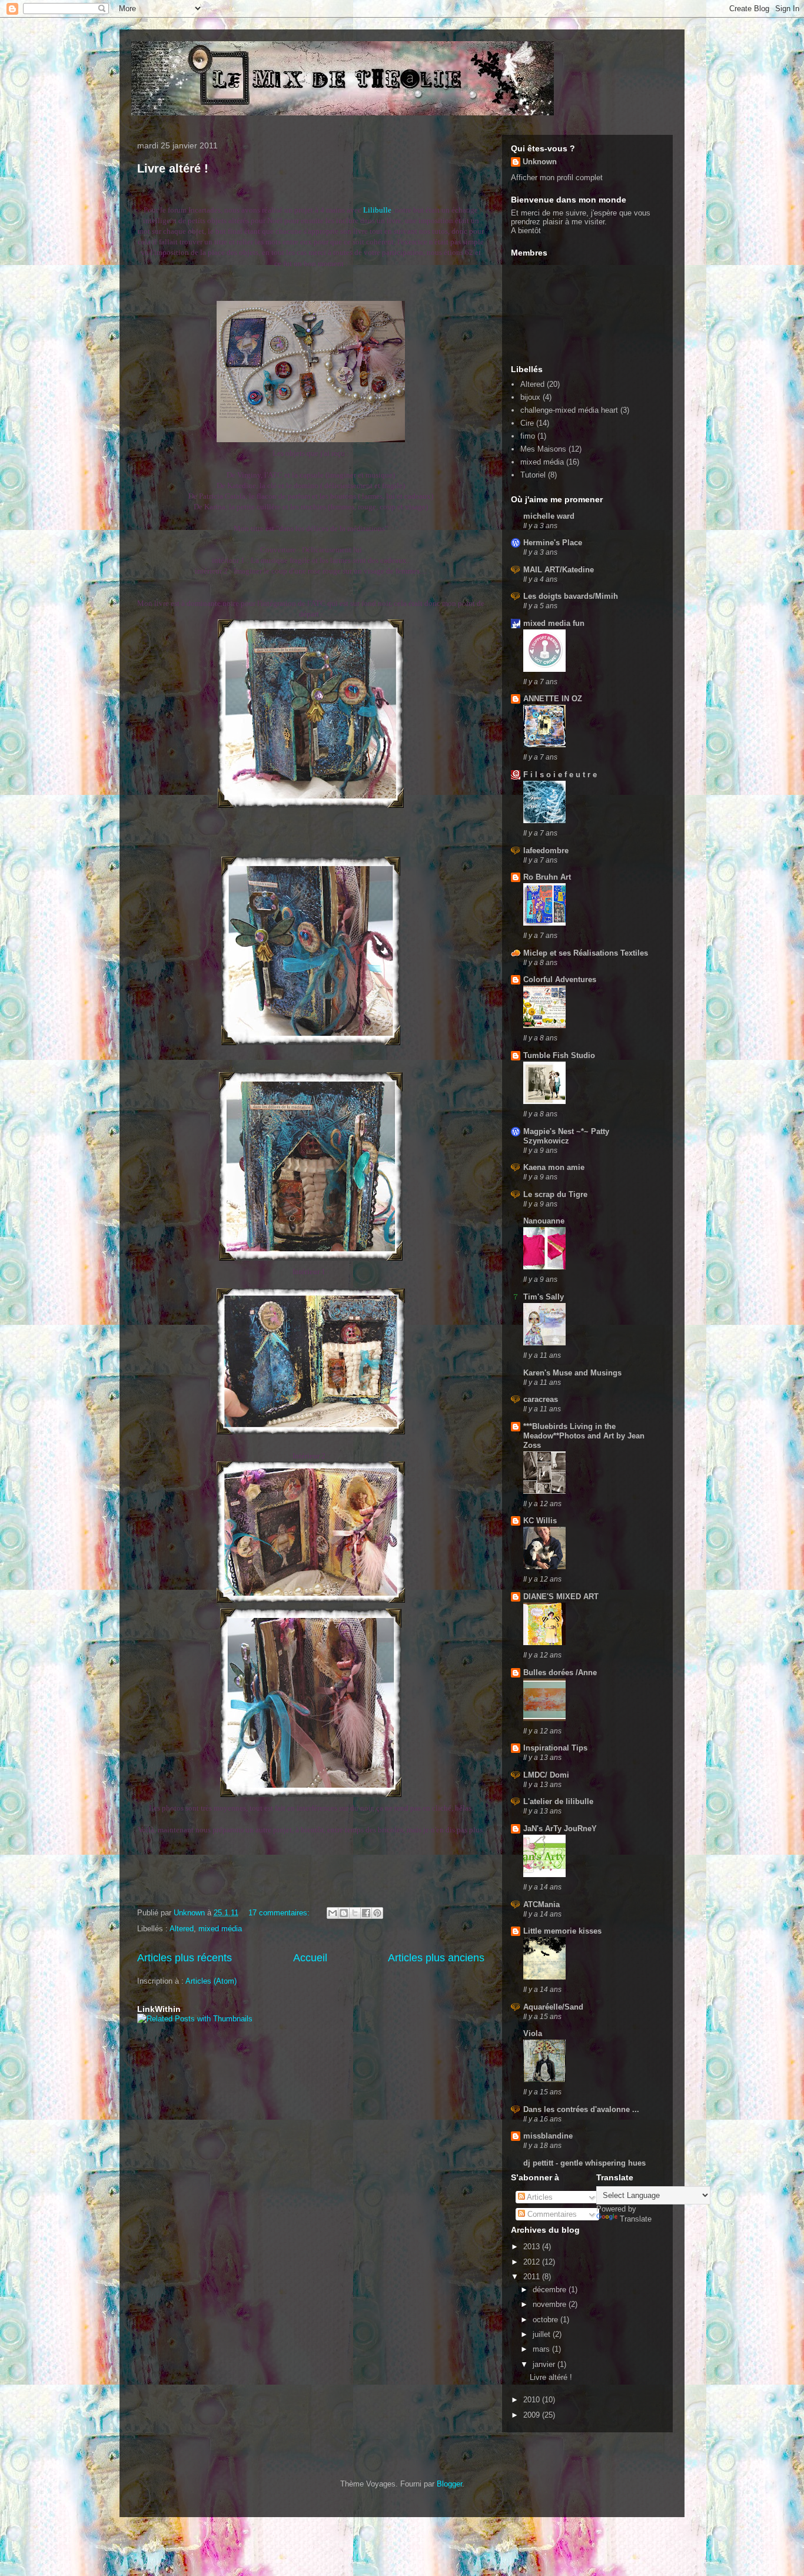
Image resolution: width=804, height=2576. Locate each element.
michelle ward (549, 516)
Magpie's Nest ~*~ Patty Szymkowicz (566, 1136)
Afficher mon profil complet (557, 178)
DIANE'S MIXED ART (561, 1597)
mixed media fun (554, 623)
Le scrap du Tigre (555, 1194)
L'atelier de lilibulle (558, 1801)
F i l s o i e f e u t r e (560, 775)
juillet (543, 2334)
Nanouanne (544, 1221)
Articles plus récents (185, 1958)
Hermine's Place (553, 543)
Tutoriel (533, 475)
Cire (527, 423)
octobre (546, 2320)
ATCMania (541, 1904)
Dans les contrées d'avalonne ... (581, 2109)
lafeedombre (546, 851)
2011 (533, 2277)
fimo (528, 436)
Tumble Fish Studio (559, 1055)
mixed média (220, 1929)
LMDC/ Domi (546, 1775)
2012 (533, 2262)
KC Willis (540, 1521)
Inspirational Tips (555, 1748)
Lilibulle (377, 210)
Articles (539, 2197)
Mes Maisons (543, 449)
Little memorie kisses (562, 1931)
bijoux (530, 397)
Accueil (310, 1958)
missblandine (548, 2136)
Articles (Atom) (211, 1981)
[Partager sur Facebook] (366, 1913)
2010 (533, 2400)
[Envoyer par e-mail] (333, 1913)
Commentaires (551, 2214)
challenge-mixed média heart (569, 410)
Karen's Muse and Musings (572, 1373)
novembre (551, 2304)
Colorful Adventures (560, 979)
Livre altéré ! (173, 168)
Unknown (540, 162)
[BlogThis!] (344, 1913)
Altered (182, 1929)
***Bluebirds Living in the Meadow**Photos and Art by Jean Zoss (584, 1436)
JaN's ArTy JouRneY (560, 1829)
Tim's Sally (544, 1297)
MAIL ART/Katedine (559, 570)
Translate (636, 2219)
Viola (533, 2033)
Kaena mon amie (554, 1167)
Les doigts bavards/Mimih (571, 596)
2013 (533, 2247)
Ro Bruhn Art (547, 877)
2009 (533, 2415)
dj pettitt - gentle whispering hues (584, 2163)
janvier (545, 2364)
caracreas (541, 1399)
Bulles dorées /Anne (560, 1672)
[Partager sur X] (355, 1913)
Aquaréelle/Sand (553, 2007)
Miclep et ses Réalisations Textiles (586, 953)
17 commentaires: (280, 1913)
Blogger (449, 2484)
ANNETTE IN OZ (553, 699)
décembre (551, 2290)
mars (542, 2349)
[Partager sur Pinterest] (377, 1913)
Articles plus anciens (436, 1958)
